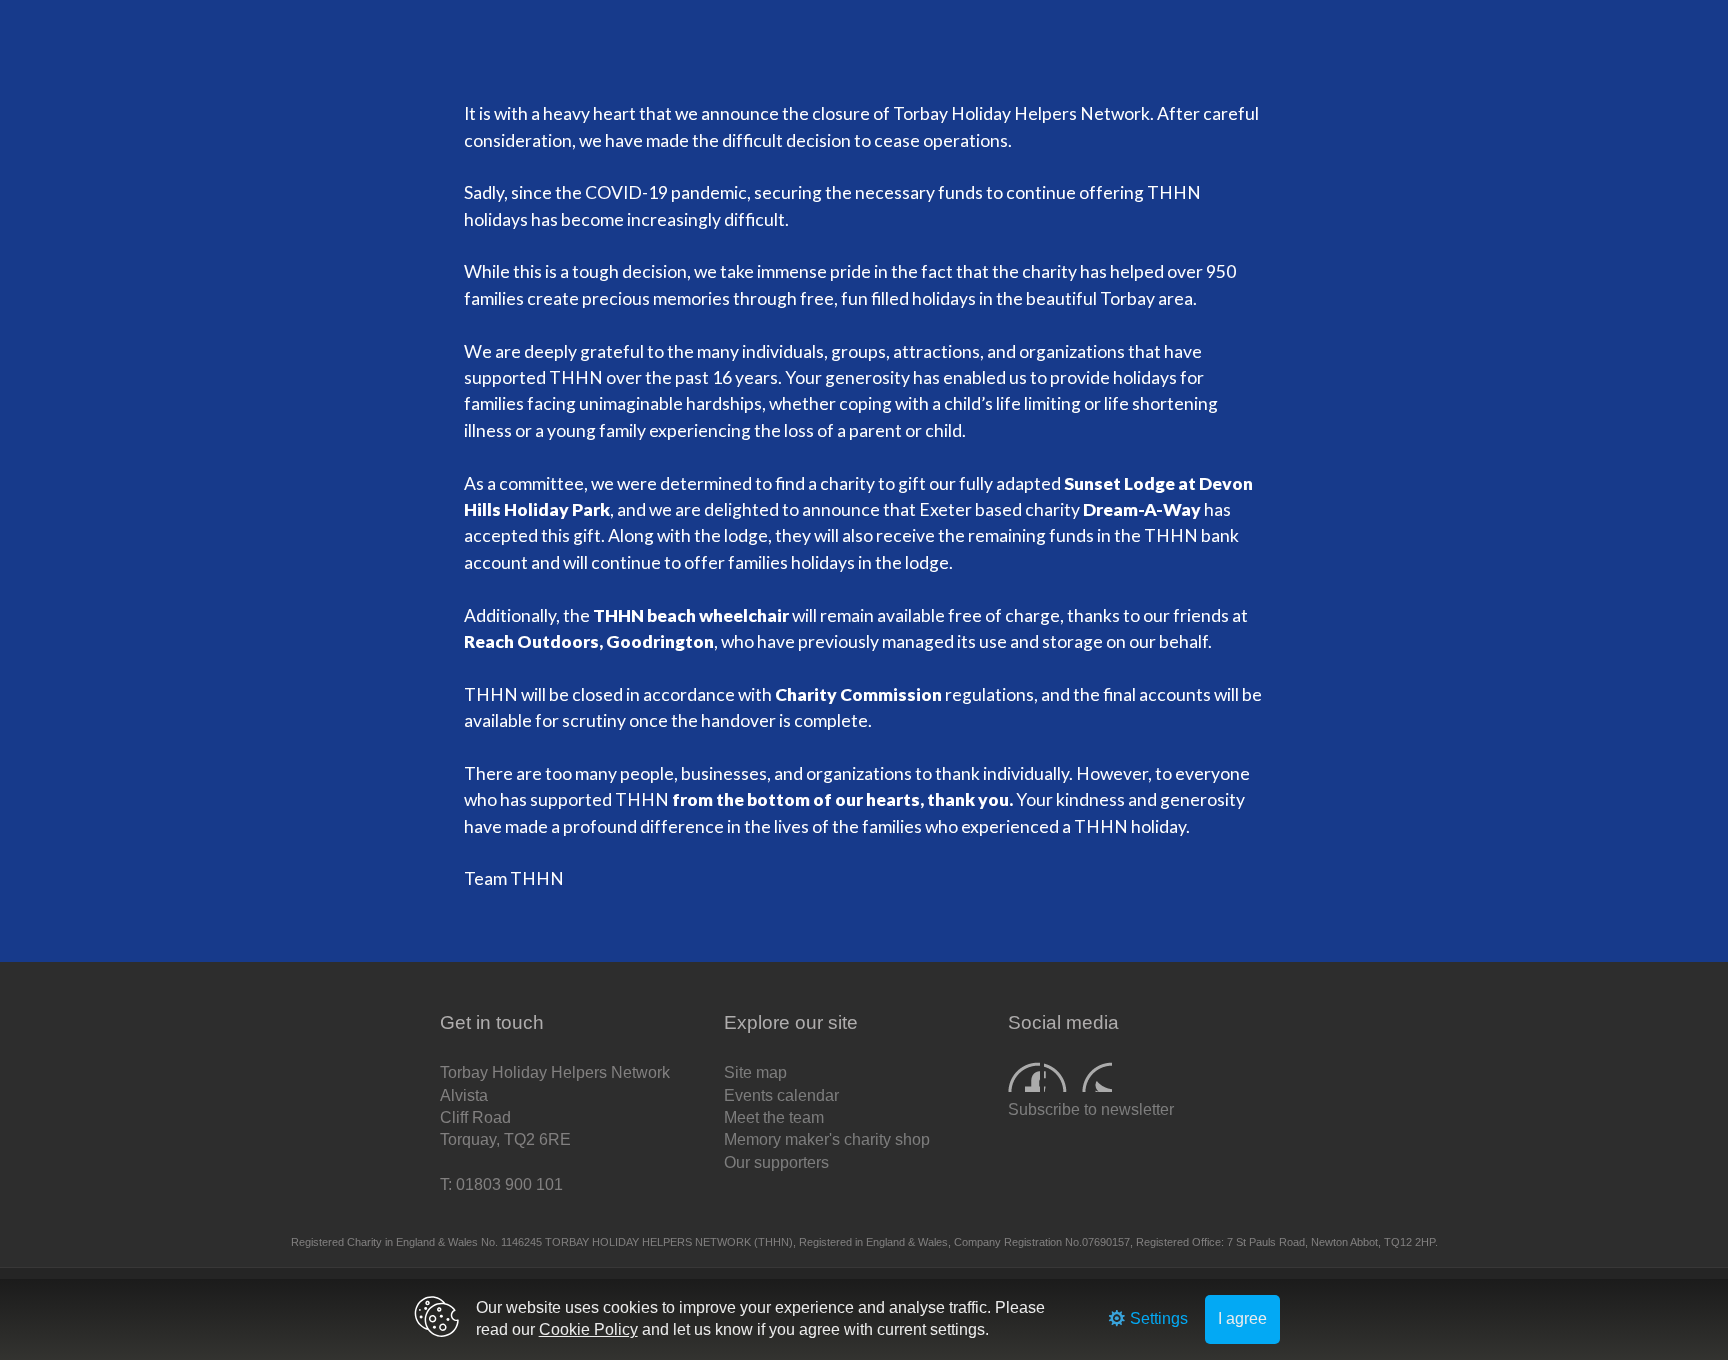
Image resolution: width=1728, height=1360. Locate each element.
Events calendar (781, 1095)
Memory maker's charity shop (827, 1139)
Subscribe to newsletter (1091, 1109)
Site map (755, 1072)
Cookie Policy (588, 1329)
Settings (1157, 1318)
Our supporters (776, 1162)
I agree (1242, 1318)
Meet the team (774, 1117)
